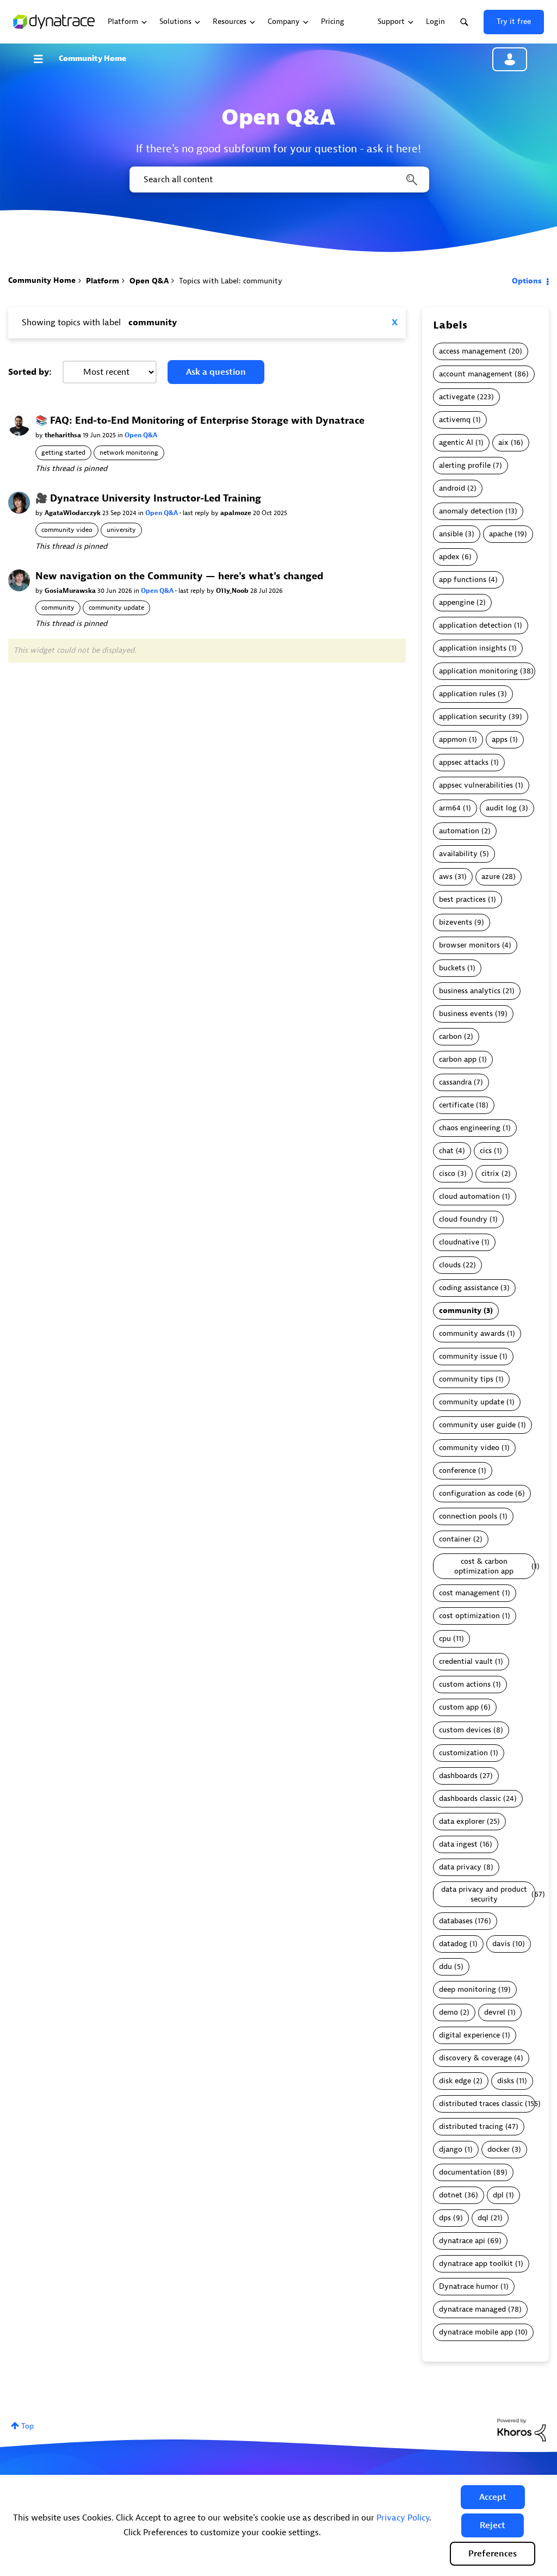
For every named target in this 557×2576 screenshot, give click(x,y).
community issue (468, 1356)
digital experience (469, 2035)
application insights (473, 648)
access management (473, 351)
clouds (450, 1265)
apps (500, 739)
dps (445, 2218)
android (452, 488)
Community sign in (510, 59)
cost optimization (469, 1616)
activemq (455, 420)
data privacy (460, 1867)
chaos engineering (470, 1128)
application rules (467, 694)
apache (501, 534)
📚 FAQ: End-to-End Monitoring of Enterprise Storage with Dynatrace (200, 421)
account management (476, 374)
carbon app (458, 1059)
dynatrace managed (472, 2309)
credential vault (466, 1661)
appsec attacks (464, 762)
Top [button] (27, 2426)
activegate (457, 397)
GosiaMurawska (71, 591)
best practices (462, 899)
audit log (501, 808)
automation (459, 831)
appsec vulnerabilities (476, 785)
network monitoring (129, 453)
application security (473, 717)
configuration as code (476, 1493)
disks (506, 2081)
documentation (465, 2172)
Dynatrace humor (469, 2286)
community (58, 608)
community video (67, 530)
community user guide (477, 1425)
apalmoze (237, 513)
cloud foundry (463, 1219)
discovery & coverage (475, 2058)
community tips (466, 1379)
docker (499, 2149)
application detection (475, 625)
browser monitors (469, 945)
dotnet (451, 2195)
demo (448, 2012)
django (451, 2149)
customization (463, 1753)
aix (503, 442)
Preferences (493, 2554)
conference (457, 1470)
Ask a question (216, 372)
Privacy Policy (403, 2518)
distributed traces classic (481, 2104)
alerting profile (465, 465)
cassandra (455, 1082)
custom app (459, 1707)
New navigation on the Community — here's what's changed (179, 576)
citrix (490, 1174)
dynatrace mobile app (476, 2332)
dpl (498, 2195)
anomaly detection (471, 511)
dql (483, 2218)
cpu (445, 1639)
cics (486, 1151)
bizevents (456, 922)
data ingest (458, 1844)
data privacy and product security (484, 1894)
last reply (197, 513)
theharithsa (64, 435)
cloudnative (459, 1242)
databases (456, 1921)
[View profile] (19, 425)
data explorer (462, 1821)
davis (501, 1944)
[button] (493, 2497)
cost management (469, 1593)
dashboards (458, 1776)
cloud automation (469, 1196)
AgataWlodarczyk (73, 513)
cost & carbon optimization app (484, 1566)
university (121, 530)
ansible (451, 534)
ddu (445, 1967)
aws (446, 877)
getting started (63, 453)
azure (491, 877)
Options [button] (527, 281)
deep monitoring (468, 1989)
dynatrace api (462, 2241)
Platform (103, 281)
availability (458, 854)
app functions (463, 580)
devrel (495, 2012)
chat (446, 1151)
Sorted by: (30, 372)
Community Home (92, 58)
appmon (453, 739)
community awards (472, 1333)
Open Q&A (149, 281)
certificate (456, 1105)
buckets (452, 968)
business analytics (470, 991)
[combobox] (278, 179)
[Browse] (44, 59)
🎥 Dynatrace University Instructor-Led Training (148, 499)
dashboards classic (470, 1798)
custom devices (465, 1730)
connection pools (468, 1516)
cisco (447, 1174)
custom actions (465, 1684)
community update (116, 608)
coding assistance (469, 1288)
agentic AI (456, 442)
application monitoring (478, 671)
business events (466, 1014)
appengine (457, 602)
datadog (453, 1944)
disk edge (455, 2081)
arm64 (450, 808)
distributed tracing (471, 2126)
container (455, 1539)
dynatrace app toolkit (476, 2264)
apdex (449, 557)
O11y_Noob (233, 591)
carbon (450, 1036)
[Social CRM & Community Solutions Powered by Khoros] (522, 2429)
